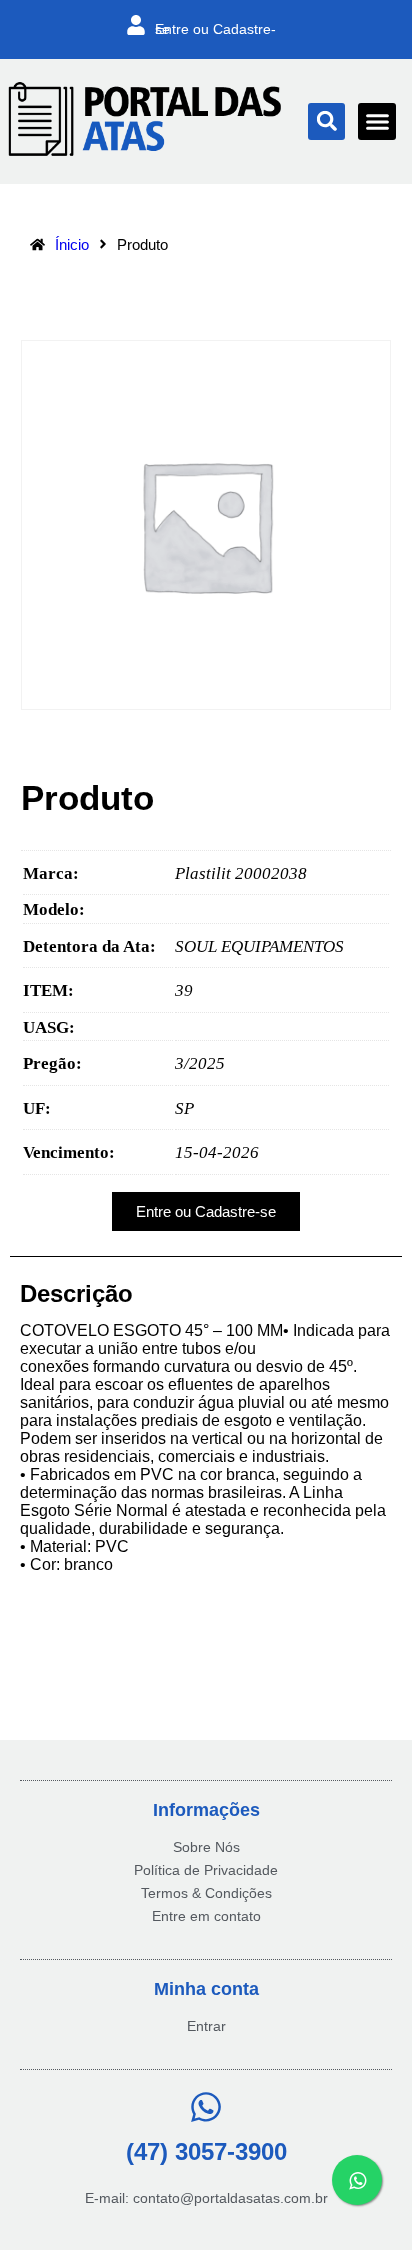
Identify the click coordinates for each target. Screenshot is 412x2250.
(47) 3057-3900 (206, 2151)
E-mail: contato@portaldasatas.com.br (206, 2198)
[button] (326, 121)
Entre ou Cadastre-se (215, 29)
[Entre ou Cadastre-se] (136, 25)
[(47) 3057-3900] (206, 2107)
